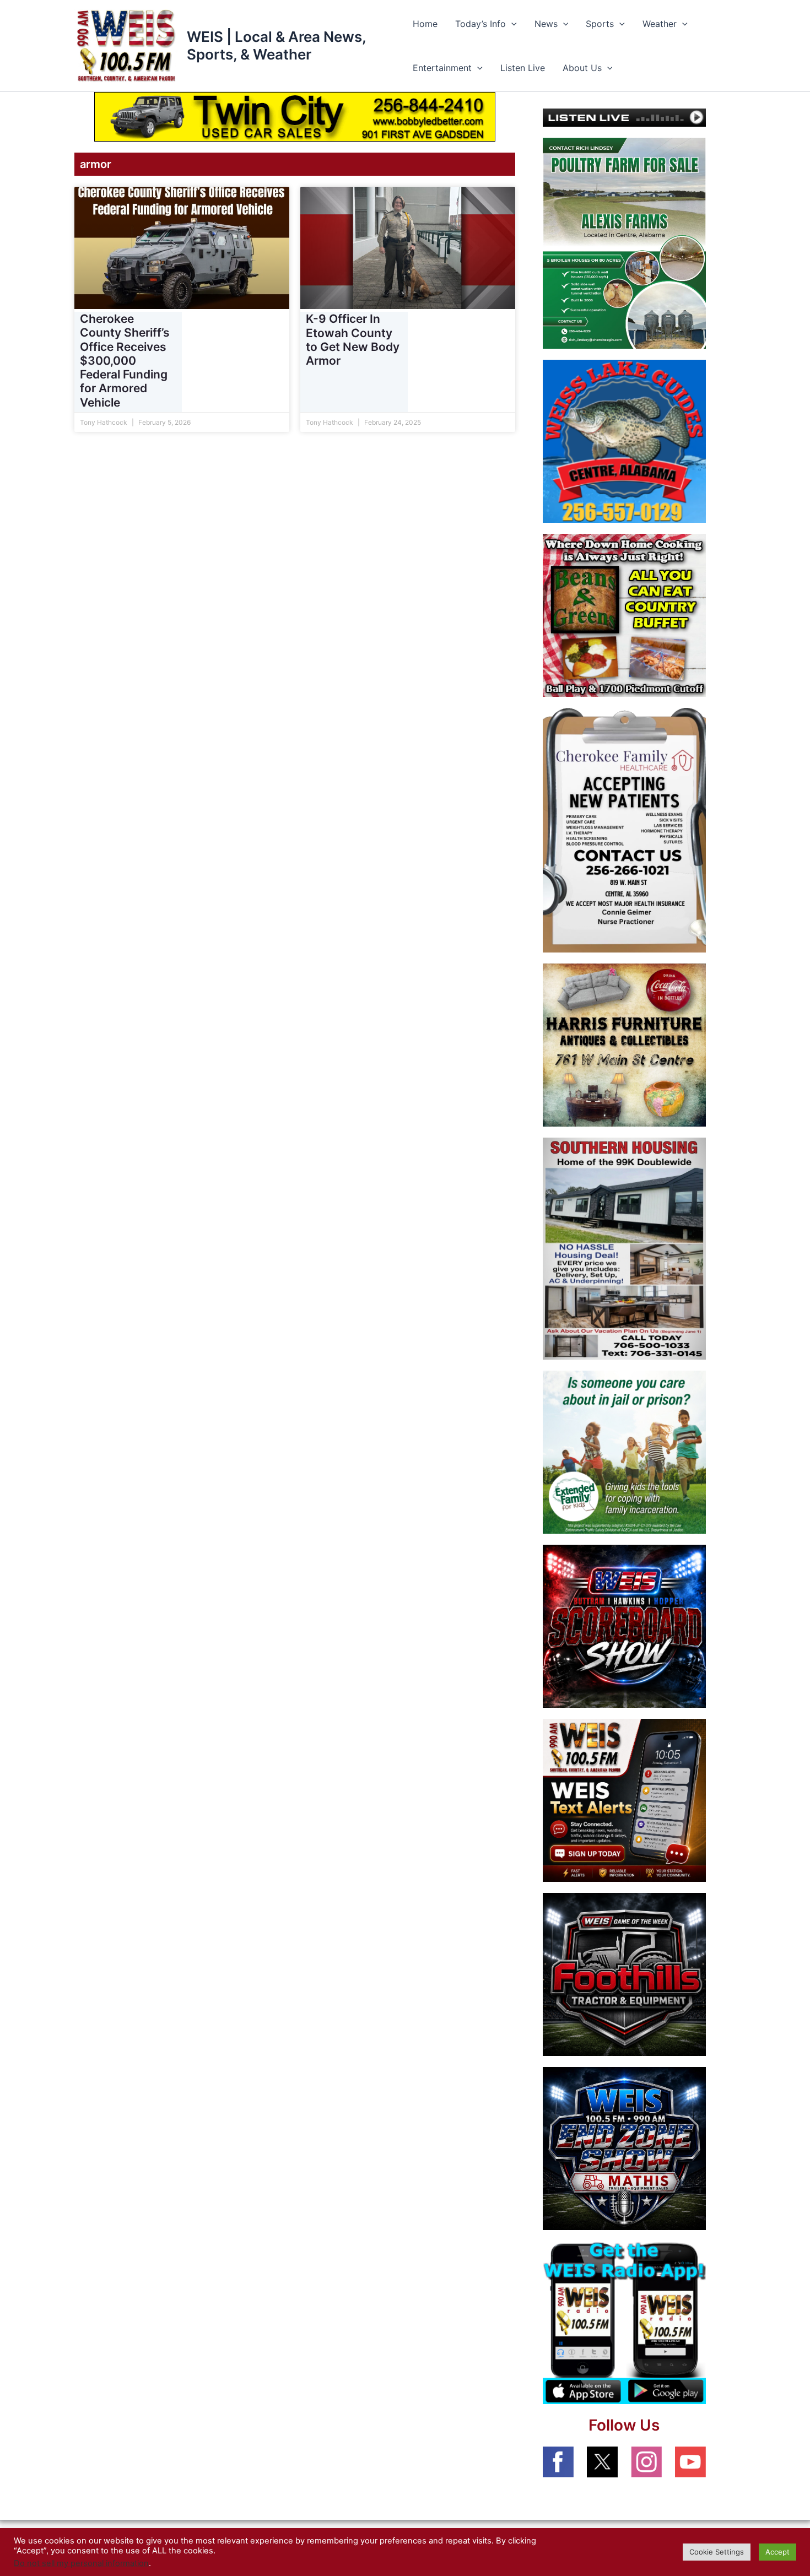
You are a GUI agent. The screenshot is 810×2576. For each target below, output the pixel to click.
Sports (600, 24)
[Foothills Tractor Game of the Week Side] (624, 1974)
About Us (582, 68)
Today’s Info (480, 24)
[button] (511, 24)
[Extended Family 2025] (624, 1452)
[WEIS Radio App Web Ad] (624, 2322)
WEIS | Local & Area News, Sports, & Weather (276, 45)
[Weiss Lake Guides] (624, 440)
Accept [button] (777, 2552)
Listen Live (523, 68)
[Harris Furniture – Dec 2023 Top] (624, 1044)
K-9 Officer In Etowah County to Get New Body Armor (353, 340)
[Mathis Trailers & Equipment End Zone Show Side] (624, 2148)
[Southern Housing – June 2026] (624, 1248)
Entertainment (442, 68)
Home (425, 24)
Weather (660, 24)
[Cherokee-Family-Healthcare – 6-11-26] (624, 829)
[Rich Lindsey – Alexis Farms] (624, 242)
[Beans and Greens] (624, 614)
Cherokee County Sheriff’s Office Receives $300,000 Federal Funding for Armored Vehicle (125, 360)
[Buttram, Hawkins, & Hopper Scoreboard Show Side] (624, 1626)
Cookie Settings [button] (717, 2552)
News (546, 24)
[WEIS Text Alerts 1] (624, 1800)
